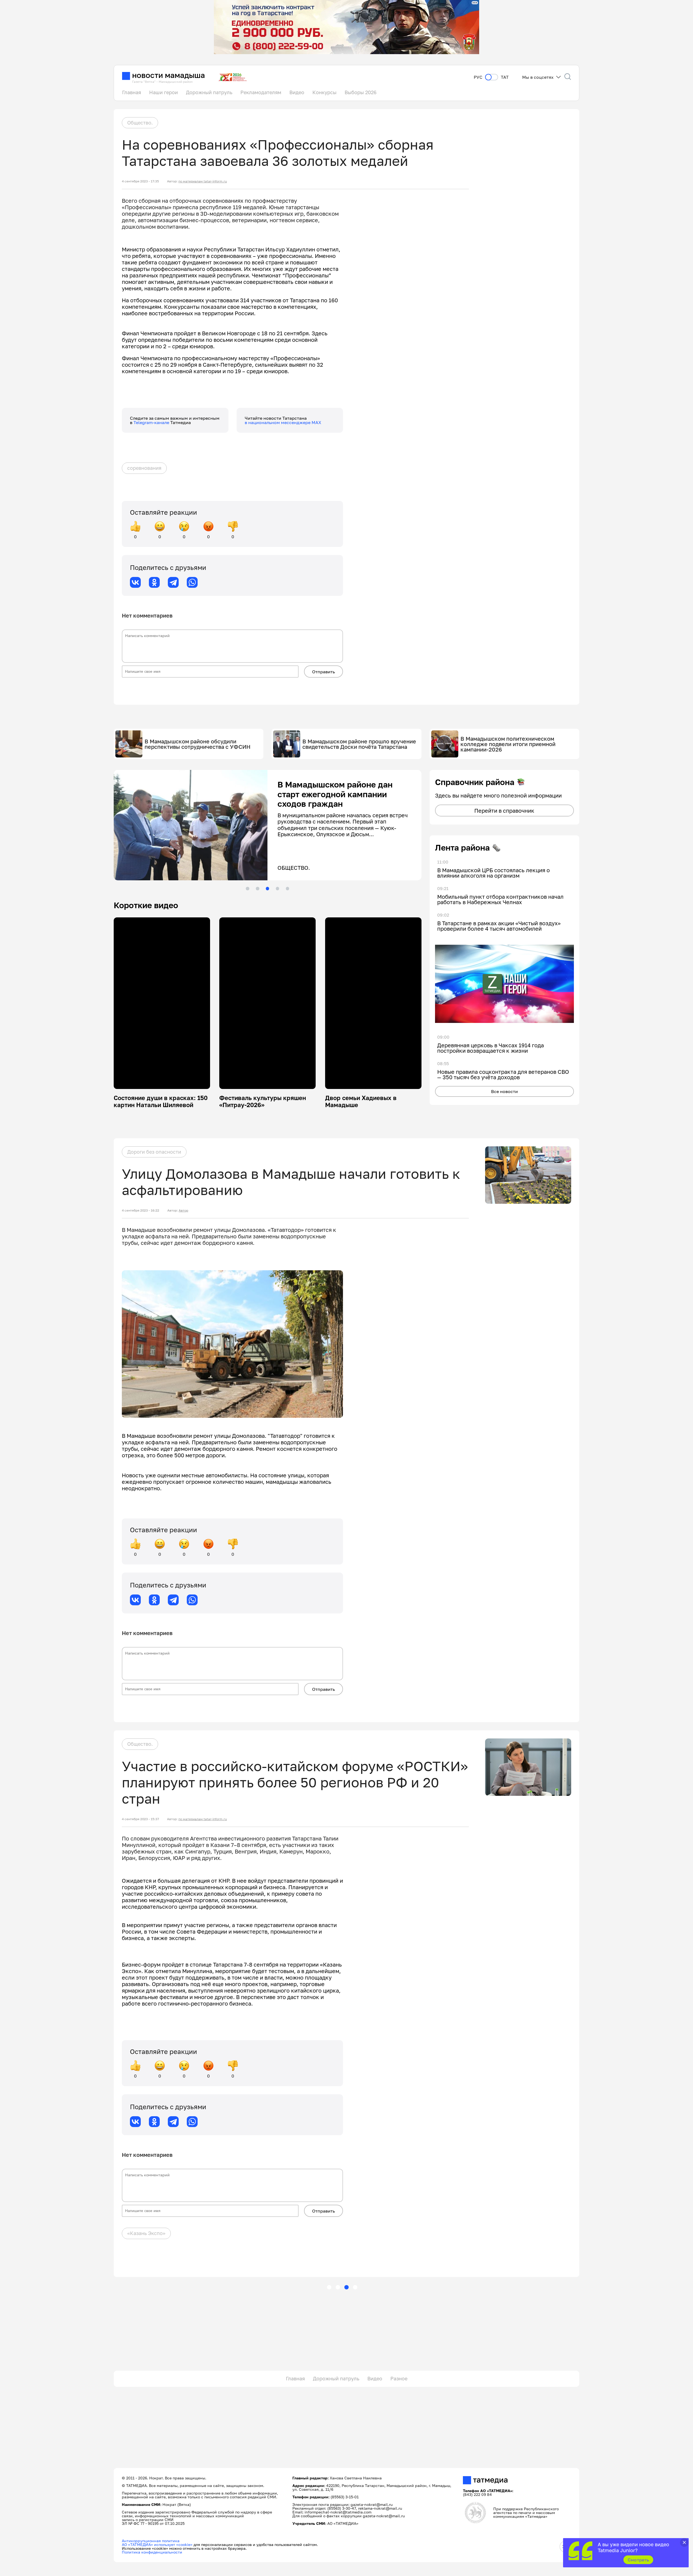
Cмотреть (638, 2560)
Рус (478, 77)
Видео (297, 92)
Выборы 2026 (361, 92)
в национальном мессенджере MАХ (283, 422)
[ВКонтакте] (135, 582)
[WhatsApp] (192, 582)
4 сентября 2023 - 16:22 (140, 1210)
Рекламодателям (261, 92)
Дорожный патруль (209, 92)
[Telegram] (173, 582)
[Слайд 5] (287, 888)
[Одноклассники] (154, 582)
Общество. (140, 123)
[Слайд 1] (247, 888)
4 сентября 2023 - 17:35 (140, 181)
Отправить (323, 672)
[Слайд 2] (257, 888)
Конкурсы (324, 92)
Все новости (504, 1091)
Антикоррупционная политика (151, 2541)
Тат (505, 77)
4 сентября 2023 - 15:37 (140, 1819)
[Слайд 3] (267, 888)
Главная (132, 92)
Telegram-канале (152, 422)
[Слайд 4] (277, 888)
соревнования (144, 468)
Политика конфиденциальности (152, 2552)
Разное (399, 2378)
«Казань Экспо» (146, 2233)
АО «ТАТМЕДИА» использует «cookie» (157, 2544)
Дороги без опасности (154, 1152)
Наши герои (164, 92)
